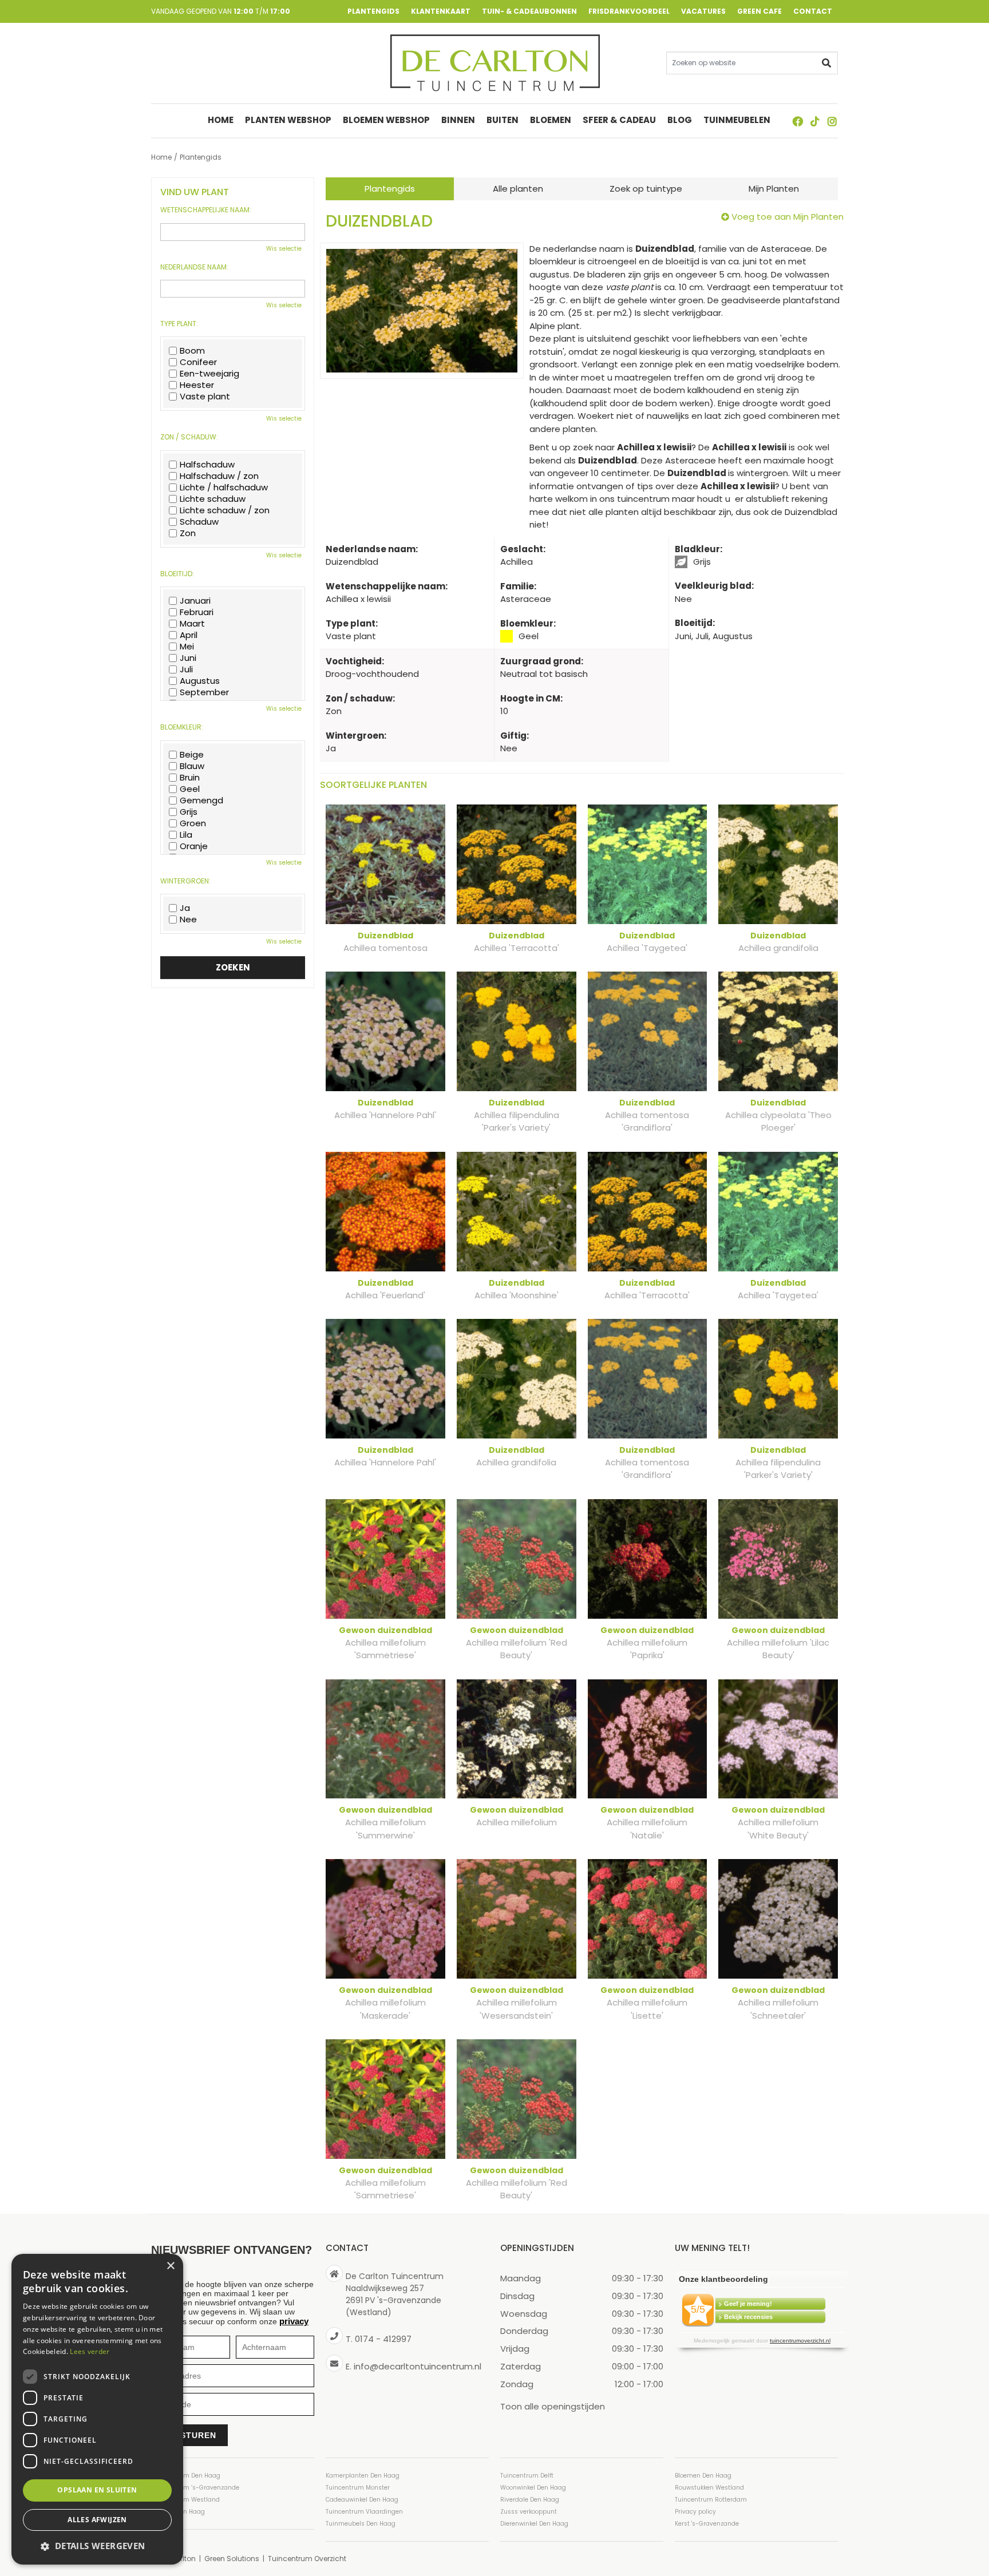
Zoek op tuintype (646, 189)
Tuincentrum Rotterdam (711, 2500)
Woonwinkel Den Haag (533, 2488)
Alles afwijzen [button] (97, 2520)
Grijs (189, 812)
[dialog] (97, 2409)
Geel (190, 789)
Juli (186, 669)
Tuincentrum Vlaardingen (364, 2512)
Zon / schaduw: (189, 437)
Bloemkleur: (182, 727)
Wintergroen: (185, 881)
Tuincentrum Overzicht (307, 2559)
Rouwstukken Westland (709, 2488)
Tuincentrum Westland (185, 2500)
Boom (192, 351)
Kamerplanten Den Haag (363, 2476)
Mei (187, 647)
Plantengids (390, 189)
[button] (97, 2546)
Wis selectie (284, 249)
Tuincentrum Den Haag (186, 2476)
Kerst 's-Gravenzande (707, 2524)
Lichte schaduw (213, 499)
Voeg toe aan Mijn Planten (788, 217)
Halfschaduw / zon (219, 476)
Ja (185, 908)
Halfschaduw (207, 465)
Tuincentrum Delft (527, 2476)
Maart (192, 624)
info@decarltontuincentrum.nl (418, 2366)
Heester (197, 385)
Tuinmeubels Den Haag (361, 2524)
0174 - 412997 (383, 2339)
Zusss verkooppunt (529, 2512)
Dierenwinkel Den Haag (534, 2524)
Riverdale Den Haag (530, 2500)
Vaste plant (205, 397)
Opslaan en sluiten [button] (97, 2490)
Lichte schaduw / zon (225, 510)
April (189, 635)
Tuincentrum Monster (358, 2488)
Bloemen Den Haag (703, 2476)
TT (815, 121)
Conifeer (198, 362)
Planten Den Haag (178, 2512)
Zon (188, 533)
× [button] (170, 2266)
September (204, 692)
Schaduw (199, 522)
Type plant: (179, 324)
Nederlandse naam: (194, 267)
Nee (188, 920)
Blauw (192, 766)
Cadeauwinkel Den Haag (362, 2500)
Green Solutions (232, 2559)
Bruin (190, 778)
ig (832, 121)
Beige (192, 755)
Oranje (194, 846)
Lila (186, 835)
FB (798, 121)
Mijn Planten (774, 189)
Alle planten (518, 189)
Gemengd (201, 800)
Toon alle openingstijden (553, 2406)
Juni (188, 658)
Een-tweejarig (209, 374)
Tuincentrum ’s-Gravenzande (195, 2488)
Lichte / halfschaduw (224, 488)
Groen (193, 823)
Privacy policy (695, 2512)
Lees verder (90, 2351)
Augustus (200, 681)
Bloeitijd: (177, 574)
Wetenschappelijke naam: (206, 210)
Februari (197, 612)
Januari (195, 601)
